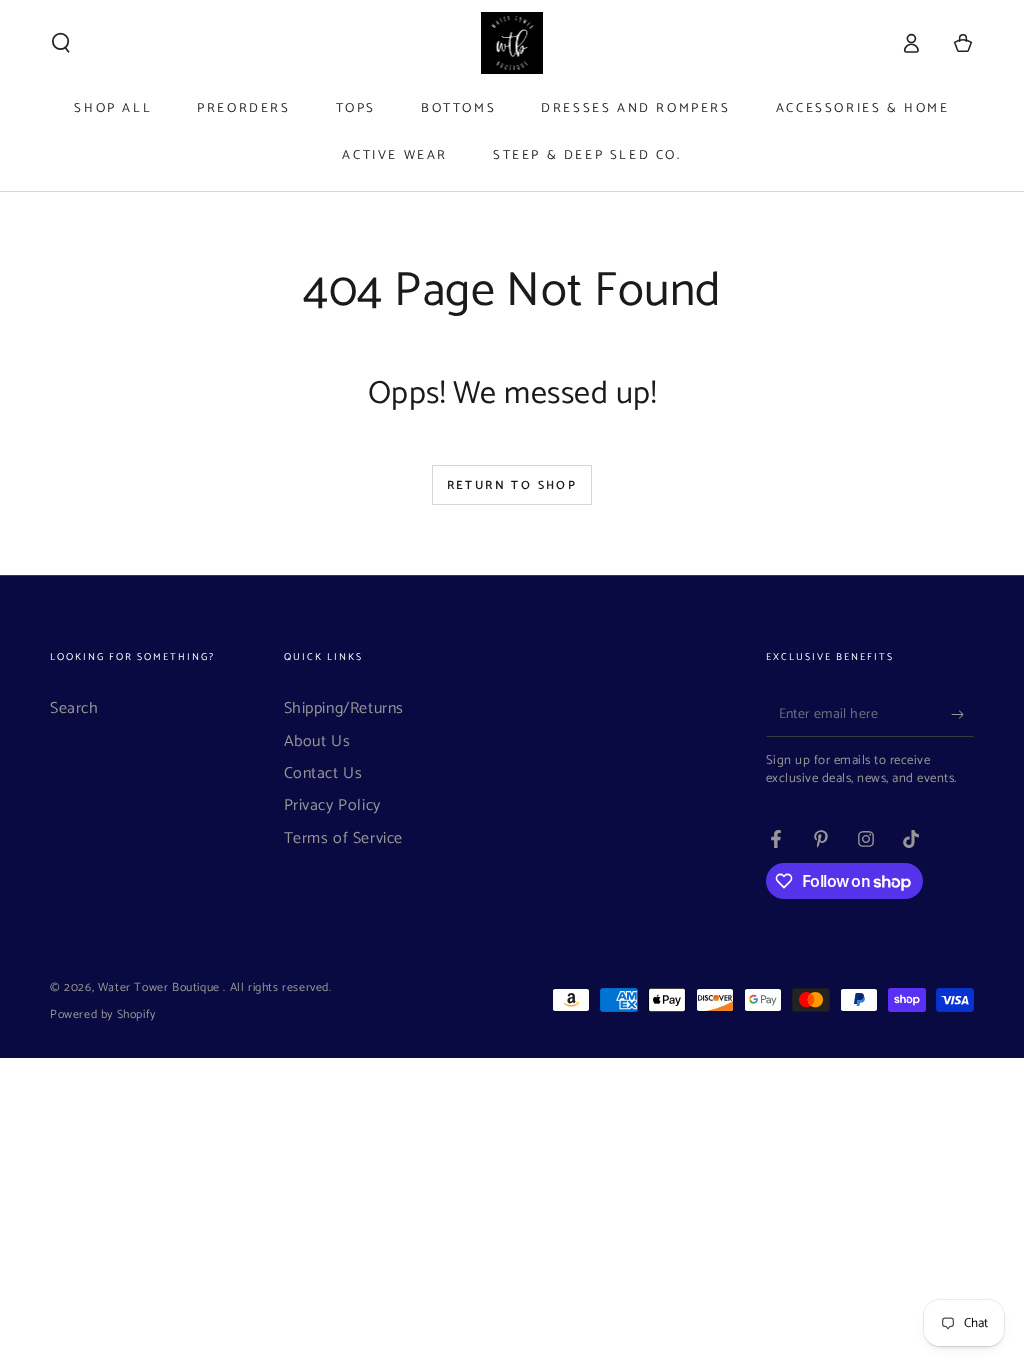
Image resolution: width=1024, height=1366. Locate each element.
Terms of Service (344, 838)
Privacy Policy (332, 805)
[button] (61, 43)
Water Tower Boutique (161, 987)
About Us (317, 741)
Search (74, 708)
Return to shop (512, 485)
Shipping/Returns (344, 708)
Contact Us (323, 773)
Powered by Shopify (103, 1015)
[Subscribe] (962, 714)
